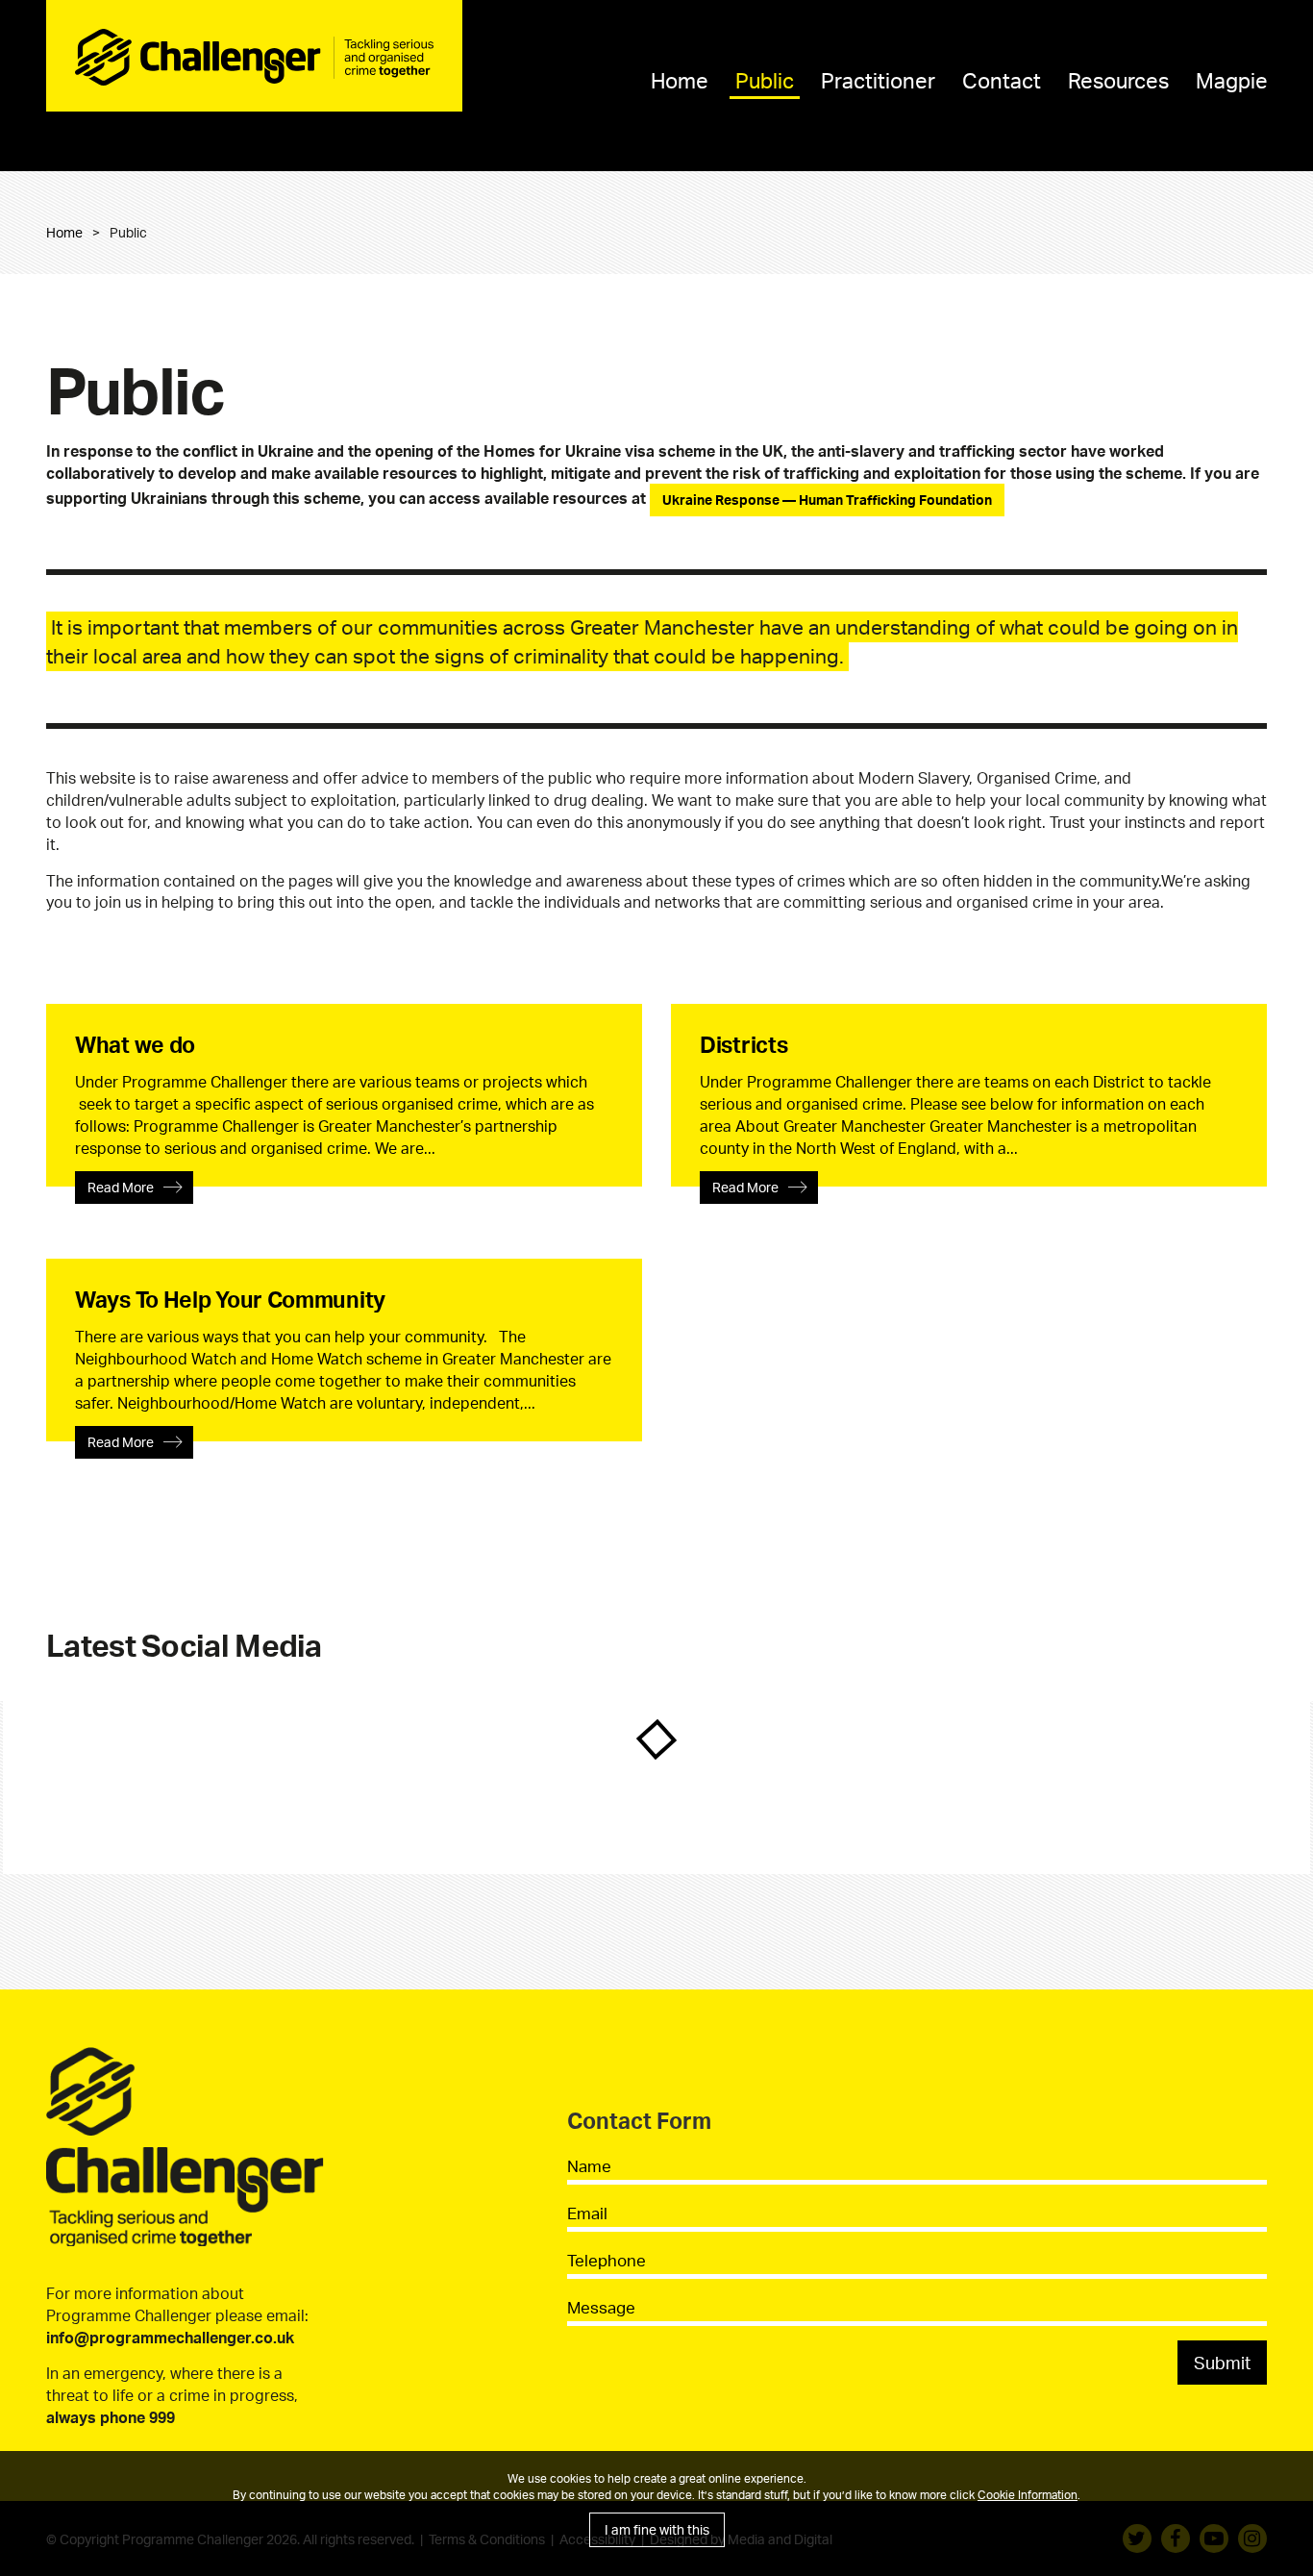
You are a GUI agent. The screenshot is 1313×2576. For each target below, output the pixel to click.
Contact (1002, 80)
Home (680, 80)
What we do (135, 1045)
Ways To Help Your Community (230, 1300)
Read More (121, 1187)
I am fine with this (657, 2529)
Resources (1118, 80)
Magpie (1232, 80)
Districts (743, 1045)
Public (765, 80)
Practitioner (878, 80)
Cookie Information (1028, 2495)
